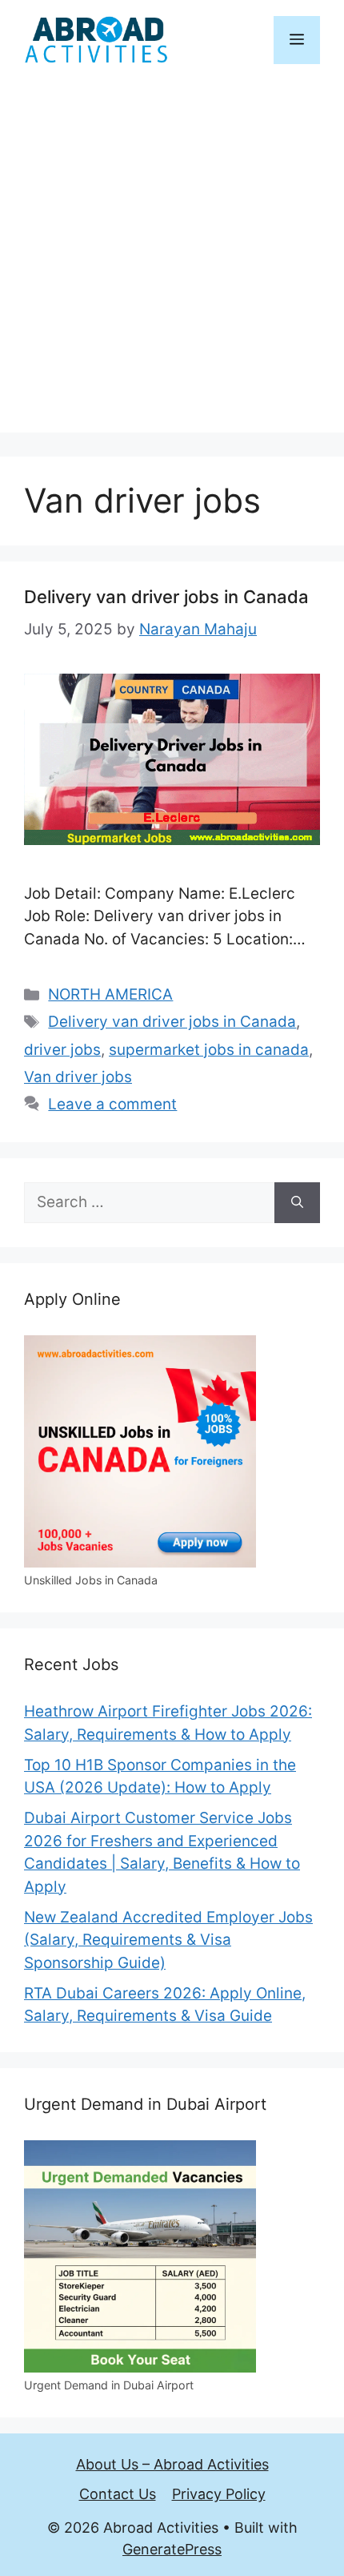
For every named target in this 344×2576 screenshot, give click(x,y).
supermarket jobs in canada (209, 1050)
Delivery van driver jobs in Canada (166, 597)
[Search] (297, 1203)
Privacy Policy (219, 2494)
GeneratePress (172, 2549)
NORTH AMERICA (110, 994)
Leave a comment (112, 1104)
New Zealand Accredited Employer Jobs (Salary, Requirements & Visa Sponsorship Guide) (168, 1940)
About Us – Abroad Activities (172, 2464)
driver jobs (62, 1050)
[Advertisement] (172, 260)
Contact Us (118, 2494)
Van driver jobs (78, 1077)
